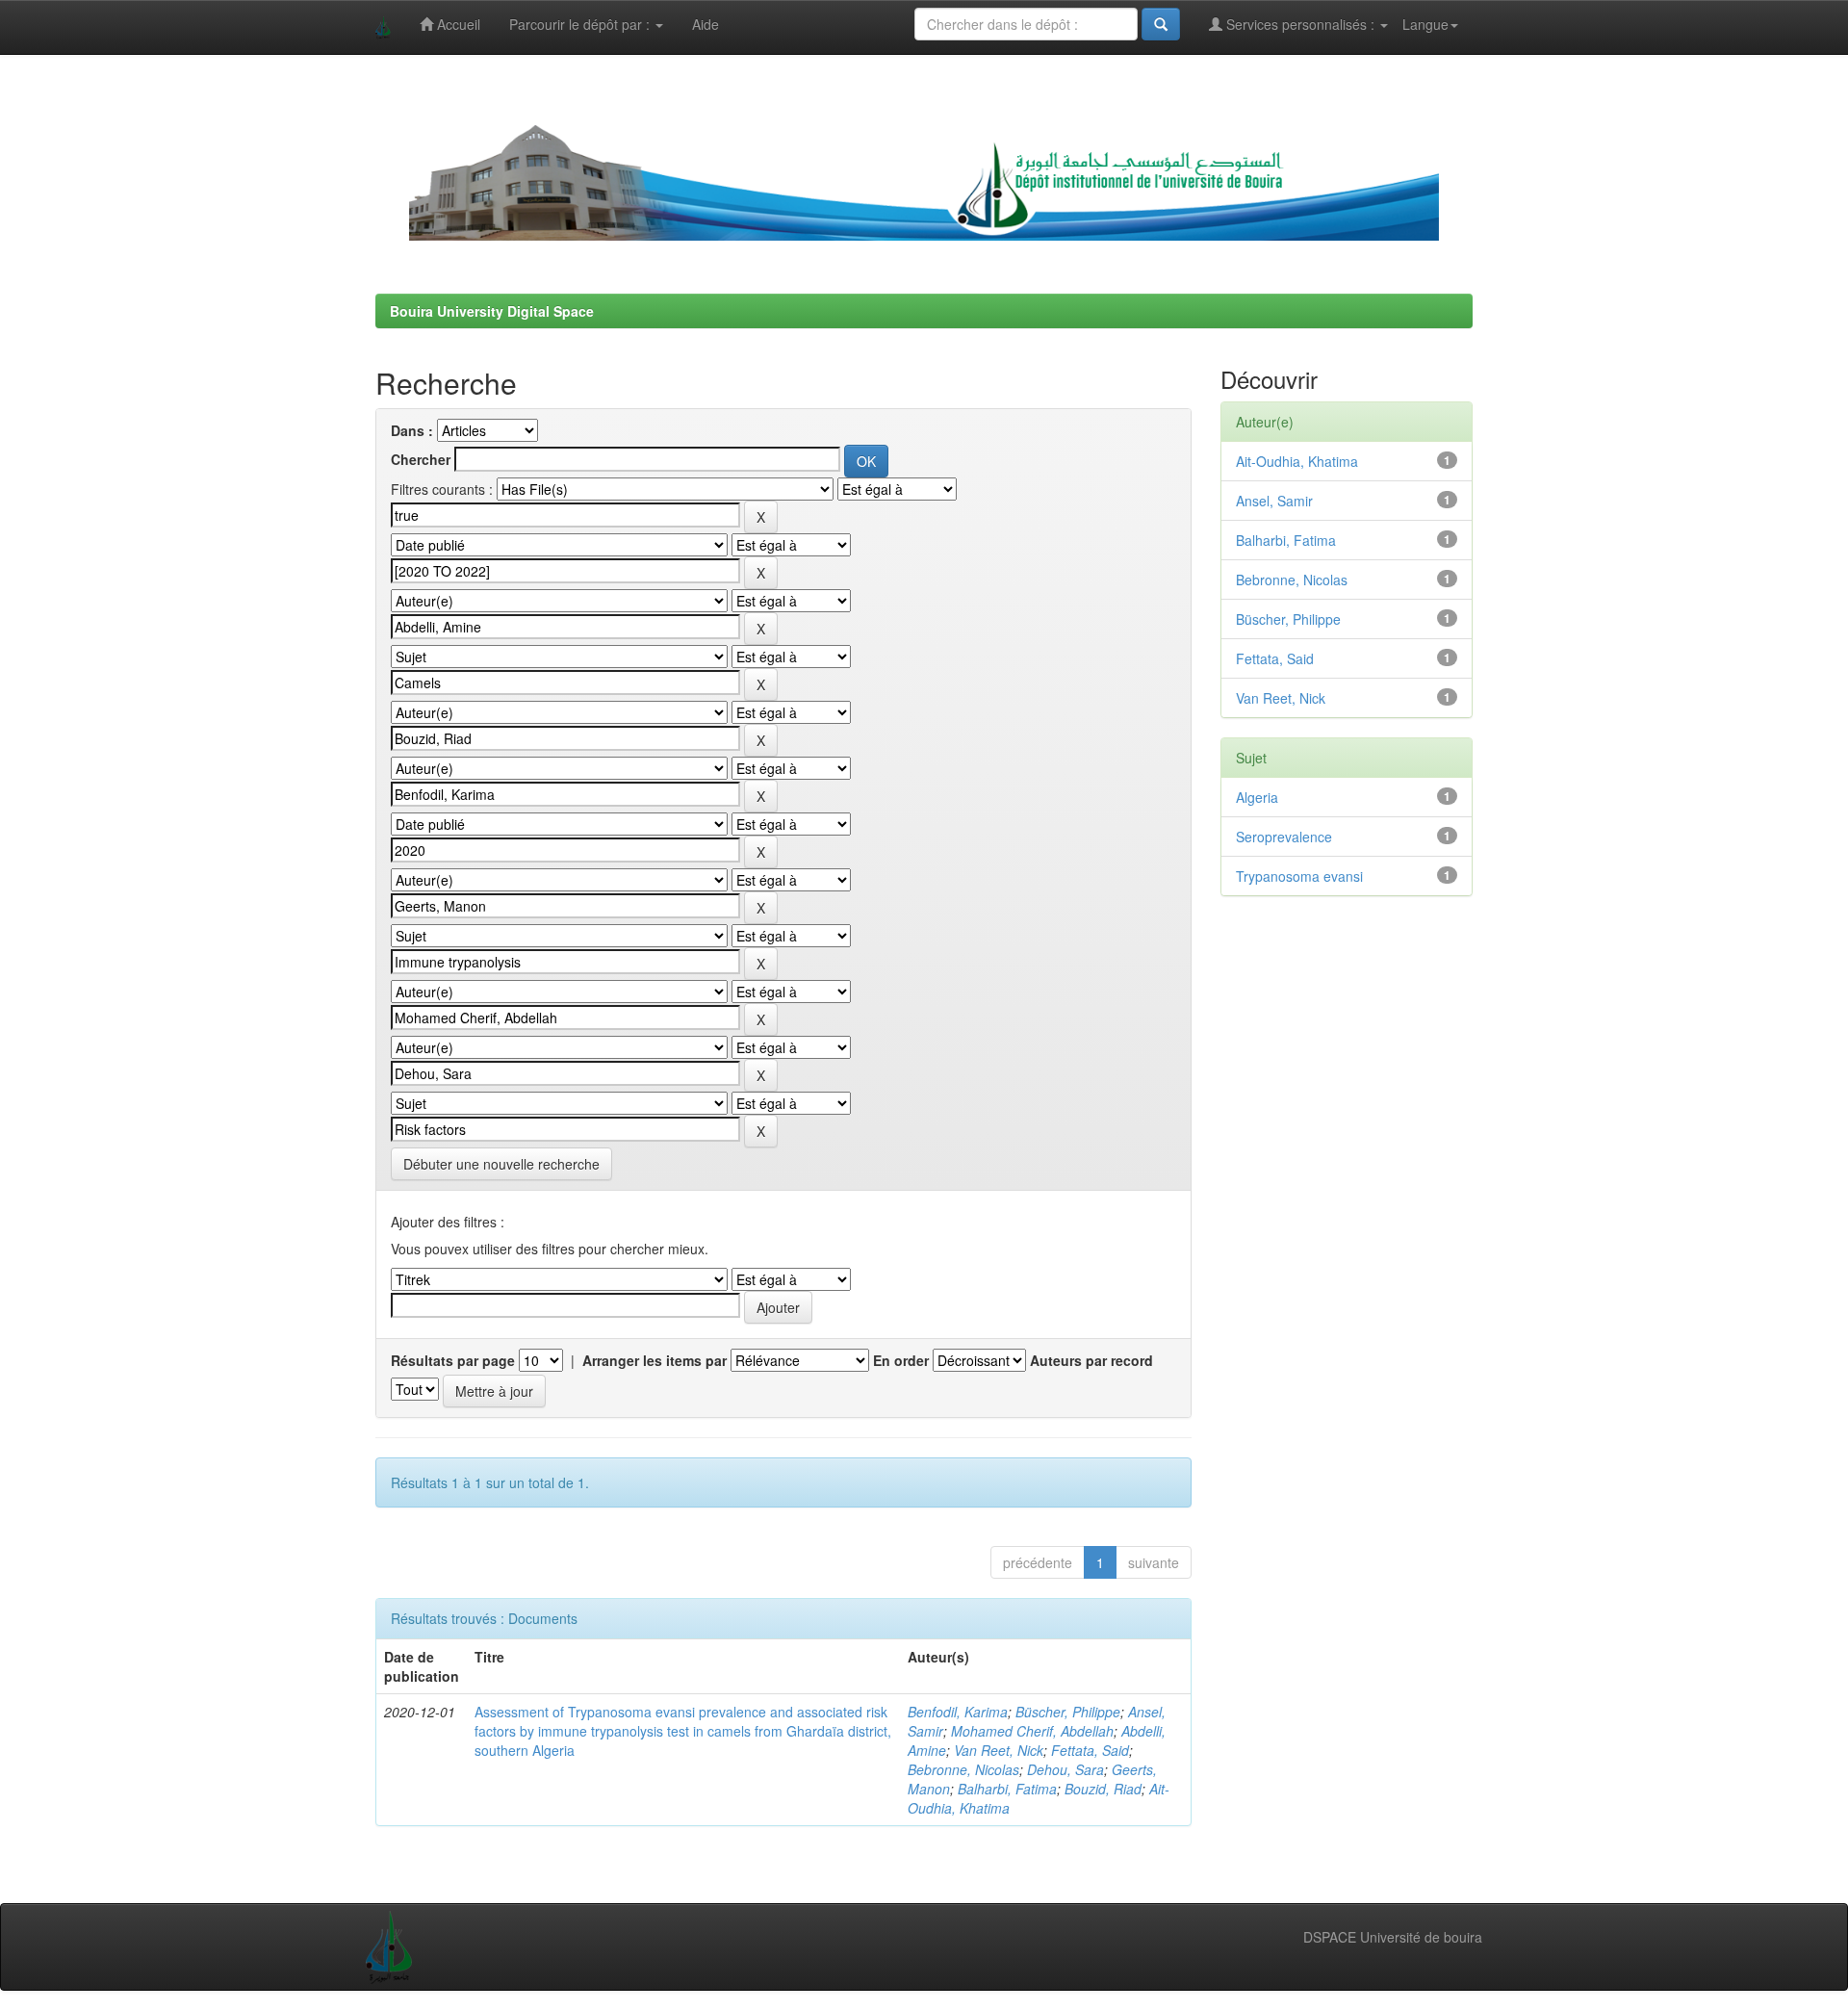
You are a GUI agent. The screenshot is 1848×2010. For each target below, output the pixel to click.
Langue (1425, 24)
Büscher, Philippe (1068, 1712)
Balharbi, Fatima (1007, 1789)
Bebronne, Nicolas (963, 1769)
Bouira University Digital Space (492, 311)
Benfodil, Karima (958, 1712)
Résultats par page (453, 1360)
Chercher (421, 459)
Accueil (457, 24)
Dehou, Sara (1065, 1769)
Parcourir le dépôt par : (581, 24)
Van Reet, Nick (999, 1750)
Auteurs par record (1091, 1360)
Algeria (1257, 797)
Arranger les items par (654, 1360)
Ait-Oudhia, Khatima (1297, 461)
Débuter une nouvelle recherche (501, 1164)
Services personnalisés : (1300, 24)
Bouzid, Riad (1103, 1789)
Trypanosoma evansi (1299, 876)
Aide (706, 24)
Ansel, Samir (1274, 501)
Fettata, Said (1090, 1750)
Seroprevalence (1284, 837)
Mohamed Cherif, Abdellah (1032, 1731)
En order (901, 1360)
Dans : (412, 430)
